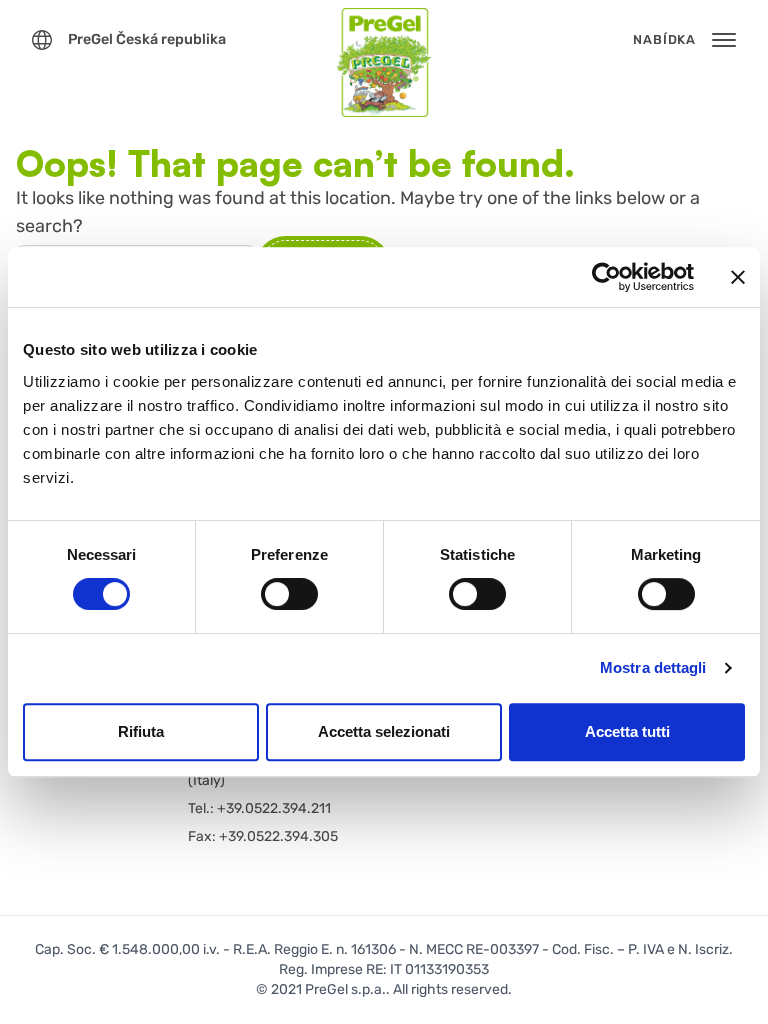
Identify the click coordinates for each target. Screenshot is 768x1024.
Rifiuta (141, 731)
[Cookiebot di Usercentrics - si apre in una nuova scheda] (606, 277)
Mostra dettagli (653, 667)
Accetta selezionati (384, 731)
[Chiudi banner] (738, 277)
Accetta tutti (627, 731)
